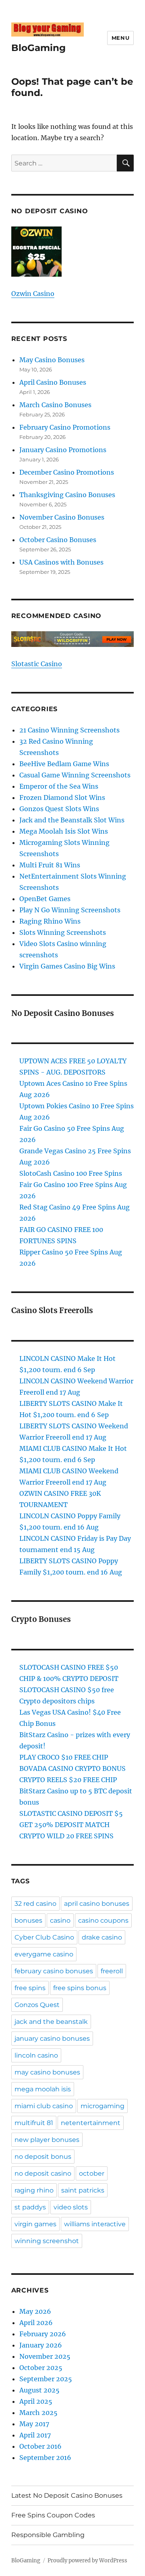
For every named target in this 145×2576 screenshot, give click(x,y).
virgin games (35, 2224)
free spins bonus (80, 1988)
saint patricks (83, 2190)
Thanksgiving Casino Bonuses (67, 495)
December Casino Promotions (67, 472)
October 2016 (40, 2446)
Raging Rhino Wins (50, 921)
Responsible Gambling (48, 2535)
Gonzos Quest (37, 2005)
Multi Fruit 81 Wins (50, 865)
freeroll (112, 1971)
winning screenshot (47, 2241)
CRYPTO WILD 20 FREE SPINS (66, 1836)
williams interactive (95, 2224)
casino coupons (103, 1920)
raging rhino (34, 2190)
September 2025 (46, 2379)
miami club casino (44, 2106)
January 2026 (41, 2345)
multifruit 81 (34, 2123)
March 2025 (38, 2413)
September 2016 (45, 2458)
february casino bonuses (54, 1971)
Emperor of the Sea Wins (59, 786)
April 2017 (35, 2435)
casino (60, 1920)
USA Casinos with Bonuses (61, 562)
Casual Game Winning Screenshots (75, 775)
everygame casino (44, 1954)
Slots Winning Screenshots (63, 932)
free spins (30, 1988)
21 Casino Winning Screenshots (69, 730)
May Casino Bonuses (52, 360)
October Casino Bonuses (58, 540)
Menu (120, 38)
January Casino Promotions (63, 450)
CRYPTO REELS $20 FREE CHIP (68, 1780)
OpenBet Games (45, 899)
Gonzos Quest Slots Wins (59, 809)
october (92, 2173)
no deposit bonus (43, 2157)
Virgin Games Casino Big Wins (67, 966)
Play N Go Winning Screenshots (70, 910)
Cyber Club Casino (44, 1937)
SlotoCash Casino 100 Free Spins (71, 1173)
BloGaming (38, 48)
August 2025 (39, 2390)
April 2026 (36, 2323)
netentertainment (91, 2123)
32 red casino (35, 1904)
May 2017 (34, 2424)
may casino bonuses (47, 2072)
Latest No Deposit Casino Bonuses (67, 2495)
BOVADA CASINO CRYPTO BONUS (72, 1768)
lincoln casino (36, 2055)
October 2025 (41, 2368)
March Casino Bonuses (55, 405)
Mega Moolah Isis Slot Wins (64, 831)
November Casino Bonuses (62, 517)
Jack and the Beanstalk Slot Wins (72, 820)
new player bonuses (47, 2140)
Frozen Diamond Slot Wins (62, 797)
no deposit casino (43, 2173)
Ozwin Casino (33, 294)
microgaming (103, 2106)
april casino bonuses (97, 1904)
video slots (71, 2207)
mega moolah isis (43, 2089)
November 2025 (45, 2356)
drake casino (102, 1937)
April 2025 (36, 2401)
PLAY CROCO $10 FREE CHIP (64, 1757)
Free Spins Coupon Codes (53, 2515)
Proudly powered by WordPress (87, 2561)
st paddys (30, 2207)
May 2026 (35, 2311)
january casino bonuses (52, 2039)
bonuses (28, 1920)
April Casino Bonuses (53, 382)
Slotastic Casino (37, 664)
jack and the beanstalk (51, 2022)
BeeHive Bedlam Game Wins (64, 764)
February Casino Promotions (65, 427)
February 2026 (43, 2334)
